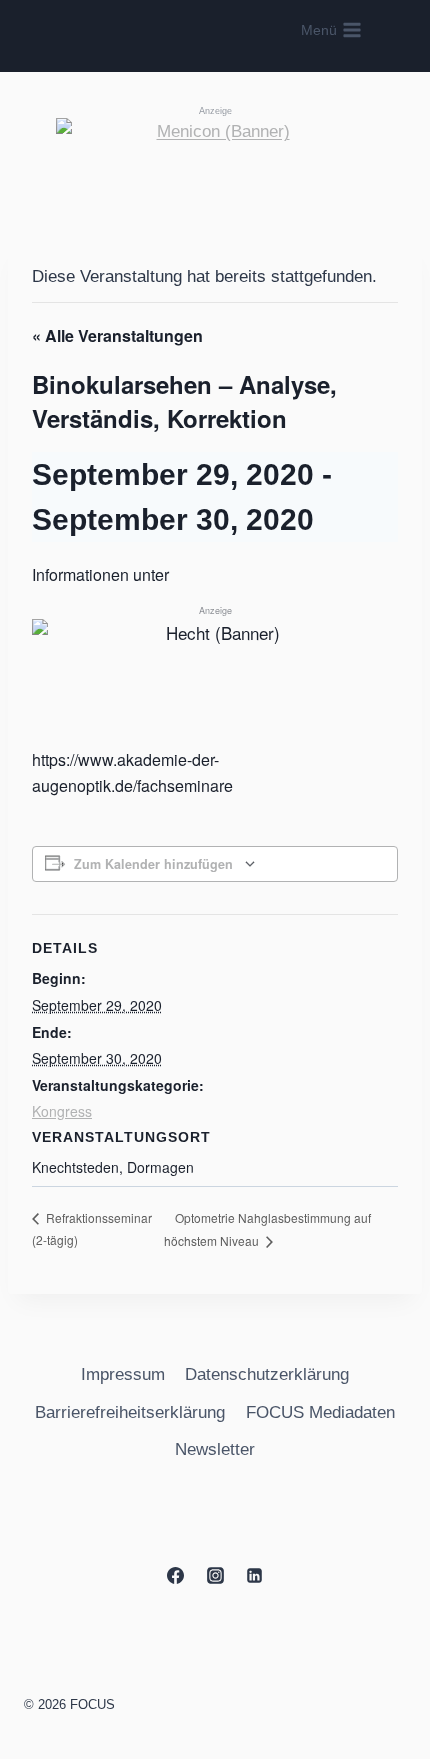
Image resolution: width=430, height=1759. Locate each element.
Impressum (123, 1374)
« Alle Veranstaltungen (117, 335)
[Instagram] (215, 1575)
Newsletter (215, 1449)
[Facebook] (176, 1575)
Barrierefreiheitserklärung (130, 1412)
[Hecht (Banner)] (215, 653)
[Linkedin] (254, 1575)
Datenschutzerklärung (267, 1374)
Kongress (62, 1111)
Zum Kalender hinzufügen (153, 864)
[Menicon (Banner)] (215, 162)
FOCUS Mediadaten (320, 1412)
